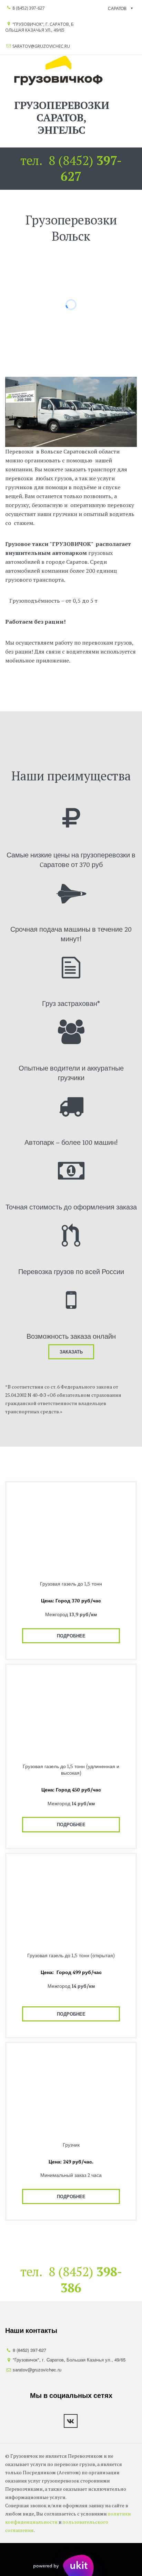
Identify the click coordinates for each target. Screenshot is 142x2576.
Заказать (71, 1352)
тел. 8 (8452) (71, 168)
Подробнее (71, 1824)
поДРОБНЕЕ (71, 1636)
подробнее (71, 2014)
